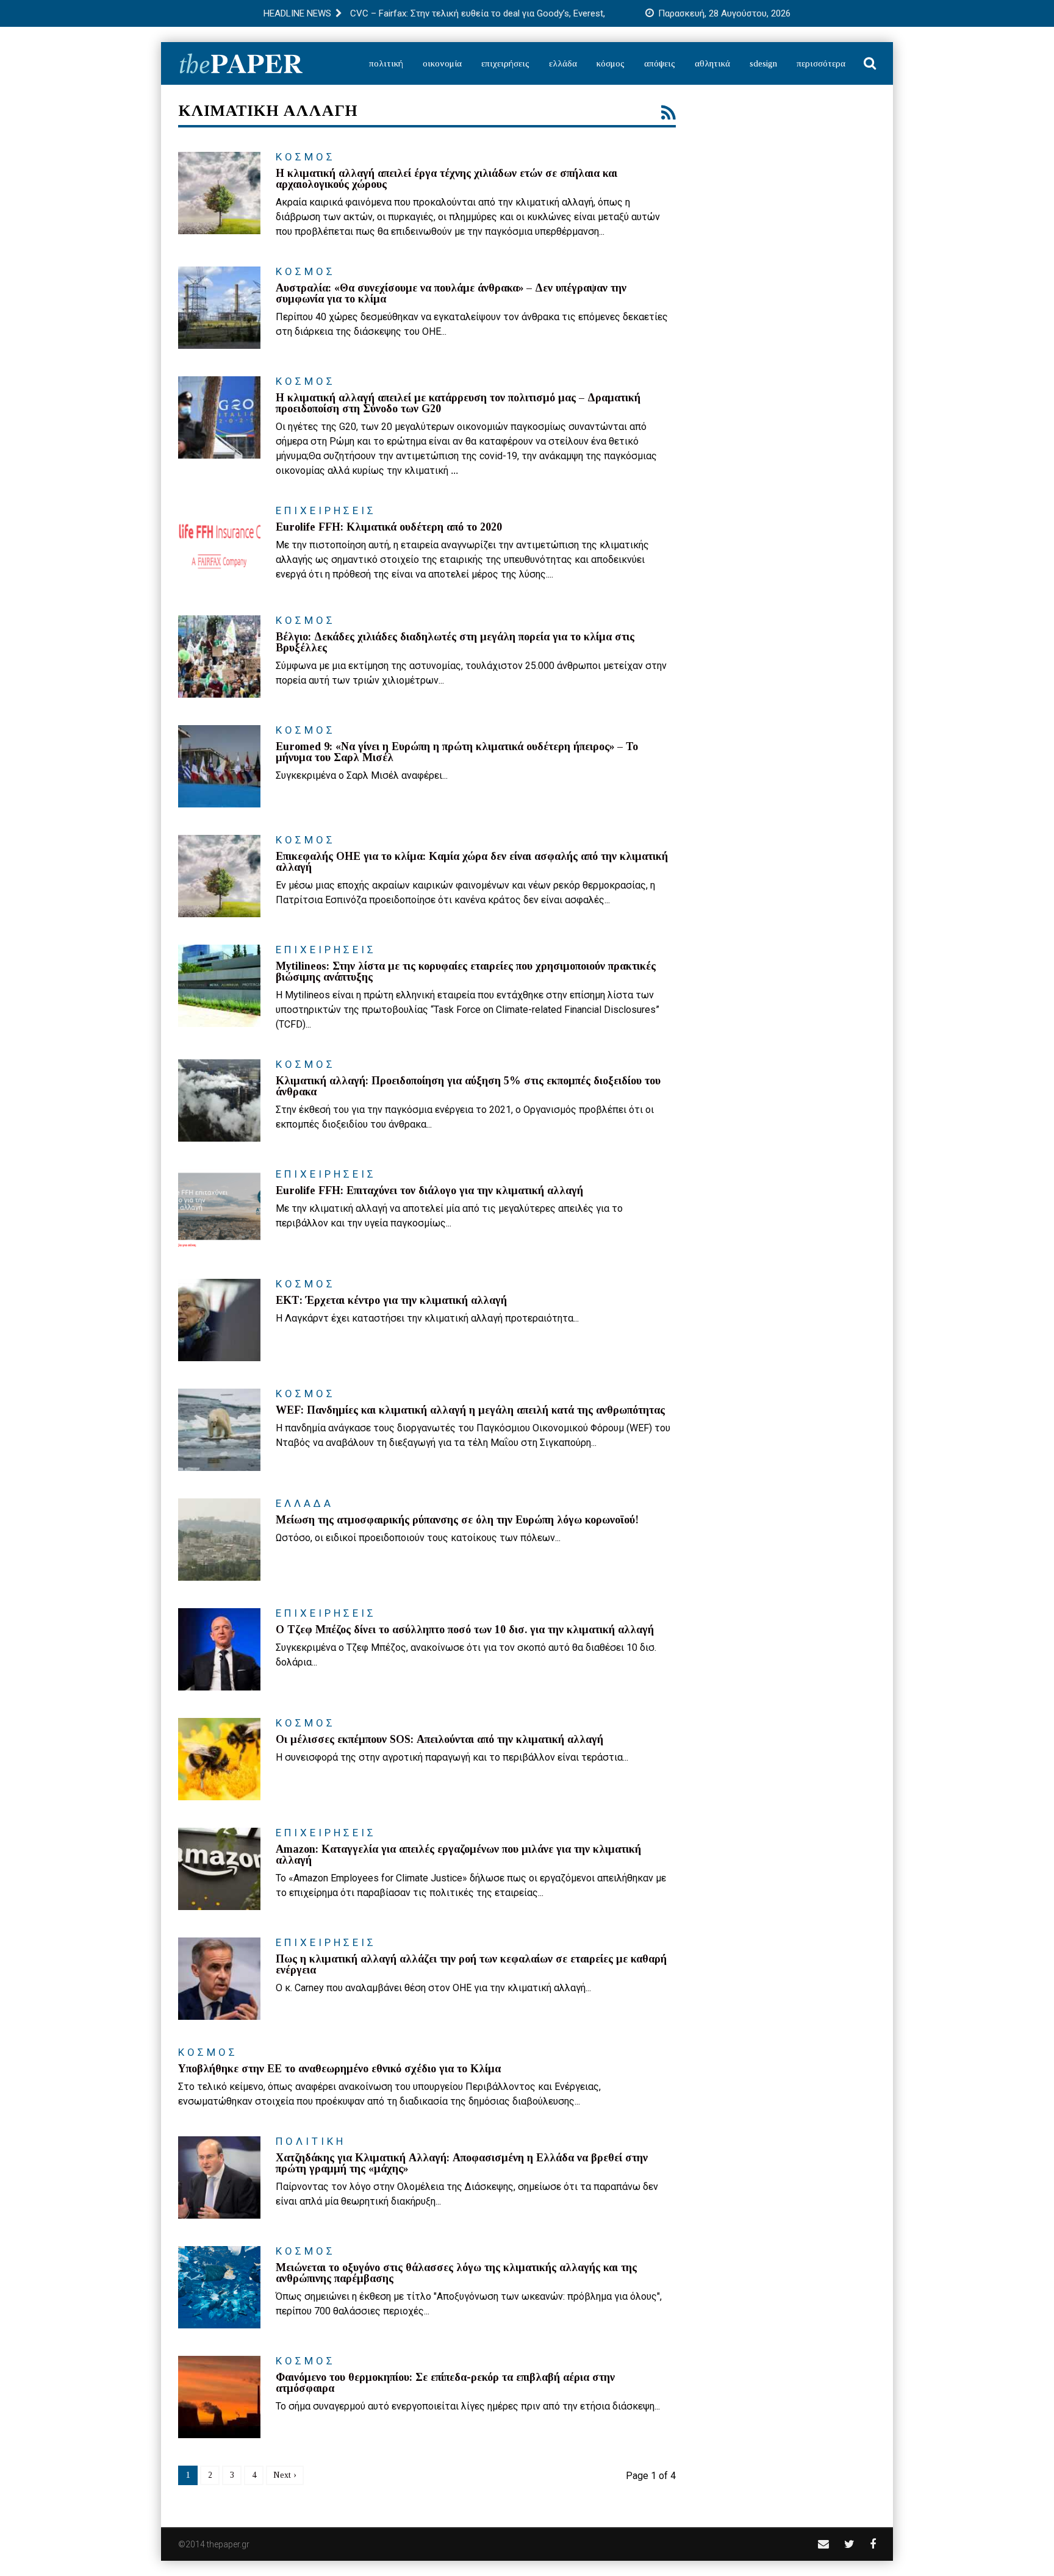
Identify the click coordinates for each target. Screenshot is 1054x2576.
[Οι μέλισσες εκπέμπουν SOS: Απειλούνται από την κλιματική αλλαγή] (219, 1759)
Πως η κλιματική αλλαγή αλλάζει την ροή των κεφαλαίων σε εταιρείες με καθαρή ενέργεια (471, 1964)
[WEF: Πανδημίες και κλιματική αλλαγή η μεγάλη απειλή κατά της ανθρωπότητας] (219, 1430)
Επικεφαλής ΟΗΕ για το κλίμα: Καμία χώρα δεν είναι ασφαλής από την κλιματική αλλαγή (472, 862)
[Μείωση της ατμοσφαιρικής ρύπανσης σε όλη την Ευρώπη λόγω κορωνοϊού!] (219, 1540)
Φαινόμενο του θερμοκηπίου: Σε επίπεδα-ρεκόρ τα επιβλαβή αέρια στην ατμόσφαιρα (445, 2383)
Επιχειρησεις (326, 510)
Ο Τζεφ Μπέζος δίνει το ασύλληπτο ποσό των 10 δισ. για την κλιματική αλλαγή (465, 1630)
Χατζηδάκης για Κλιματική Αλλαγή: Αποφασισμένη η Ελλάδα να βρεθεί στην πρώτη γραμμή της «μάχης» (462, 2163)
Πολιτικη (311, 2141)
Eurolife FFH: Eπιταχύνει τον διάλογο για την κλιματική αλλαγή (429, 1190)
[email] (823, 2544)
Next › (285, 2475)
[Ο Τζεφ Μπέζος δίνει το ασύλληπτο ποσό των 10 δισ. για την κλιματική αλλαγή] (219, 1649)
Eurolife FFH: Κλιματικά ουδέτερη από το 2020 (389, 527)
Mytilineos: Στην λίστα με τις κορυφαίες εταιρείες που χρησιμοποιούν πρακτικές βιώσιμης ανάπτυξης (466, 971)
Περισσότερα (821, 63)
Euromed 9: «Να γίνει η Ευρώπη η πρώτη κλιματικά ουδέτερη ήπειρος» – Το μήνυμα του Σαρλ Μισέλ (457, 752)
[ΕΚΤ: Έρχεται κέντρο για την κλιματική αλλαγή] (219, 1320)
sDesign (763, 63)
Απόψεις (660, 63)
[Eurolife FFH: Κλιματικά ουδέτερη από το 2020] (219, 547)
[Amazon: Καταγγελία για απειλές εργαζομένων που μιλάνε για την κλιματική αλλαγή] (219, 1869)
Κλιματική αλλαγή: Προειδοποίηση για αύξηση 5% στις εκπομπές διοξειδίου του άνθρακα (468, 1086)
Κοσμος (306, 157)
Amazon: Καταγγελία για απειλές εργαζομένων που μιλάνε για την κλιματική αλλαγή (458, 1855)
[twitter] (849, 2544)
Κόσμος (611, 63)
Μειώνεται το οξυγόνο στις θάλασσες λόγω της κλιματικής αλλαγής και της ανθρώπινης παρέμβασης (456, 2273)
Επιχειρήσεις (505, 63)
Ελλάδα (563, 63)
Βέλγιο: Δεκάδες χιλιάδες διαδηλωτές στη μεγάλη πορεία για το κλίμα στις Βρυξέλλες (455, 642)
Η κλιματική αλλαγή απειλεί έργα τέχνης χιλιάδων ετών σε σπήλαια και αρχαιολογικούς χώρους (446, 179)
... (454, 470)
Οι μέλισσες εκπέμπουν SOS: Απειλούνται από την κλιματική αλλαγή (439, 1739)
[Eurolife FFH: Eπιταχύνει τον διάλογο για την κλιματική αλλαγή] (219, 1210)
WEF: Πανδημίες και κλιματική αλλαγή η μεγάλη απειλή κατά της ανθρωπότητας (470, 1410)
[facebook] (873, 2544)
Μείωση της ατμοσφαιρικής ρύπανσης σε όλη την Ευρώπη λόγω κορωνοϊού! (457, 1520)
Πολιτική (386, 63)
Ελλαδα (305, 1503)
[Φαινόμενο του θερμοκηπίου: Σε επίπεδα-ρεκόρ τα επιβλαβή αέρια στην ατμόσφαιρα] (219, 2397)
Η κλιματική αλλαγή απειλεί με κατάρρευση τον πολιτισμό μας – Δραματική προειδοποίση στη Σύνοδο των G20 (458, 403)
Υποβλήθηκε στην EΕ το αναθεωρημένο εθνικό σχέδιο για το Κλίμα (339, 2069)
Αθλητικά (712, 63)
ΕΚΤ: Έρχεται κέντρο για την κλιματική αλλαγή (391, 1300)
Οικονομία (442, 63)
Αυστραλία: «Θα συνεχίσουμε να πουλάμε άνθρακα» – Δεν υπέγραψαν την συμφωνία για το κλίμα (451, 293)
